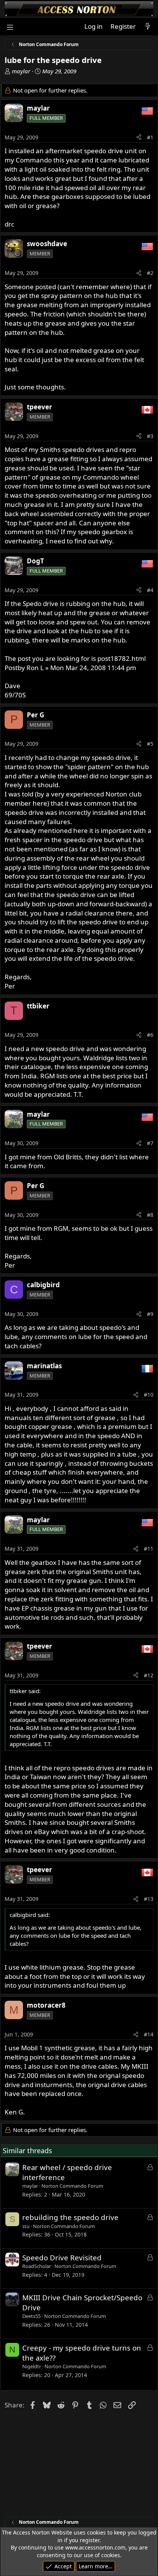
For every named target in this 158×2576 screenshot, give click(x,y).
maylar (21, 71)
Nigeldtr (32, 2366)
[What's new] (148, 26)
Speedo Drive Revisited (62, 2257)
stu (26, 2226)
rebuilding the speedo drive (70, 2217)
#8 (150, 1215)
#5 (150, 744)
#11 (149, 1549)
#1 (150, 137)
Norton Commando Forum (72, 2186)
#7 (150, 1143)
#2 (150, 273)
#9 (150, 1314)
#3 (150, 436)
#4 (150, 590)
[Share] (139, 137)
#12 (149, 1675)
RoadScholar (37, 2266)
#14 (149, 2034)
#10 (149, 1395)
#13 (149, 1899)
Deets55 (31, 2316)
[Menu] (10, 27)
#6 (150, 1035)
